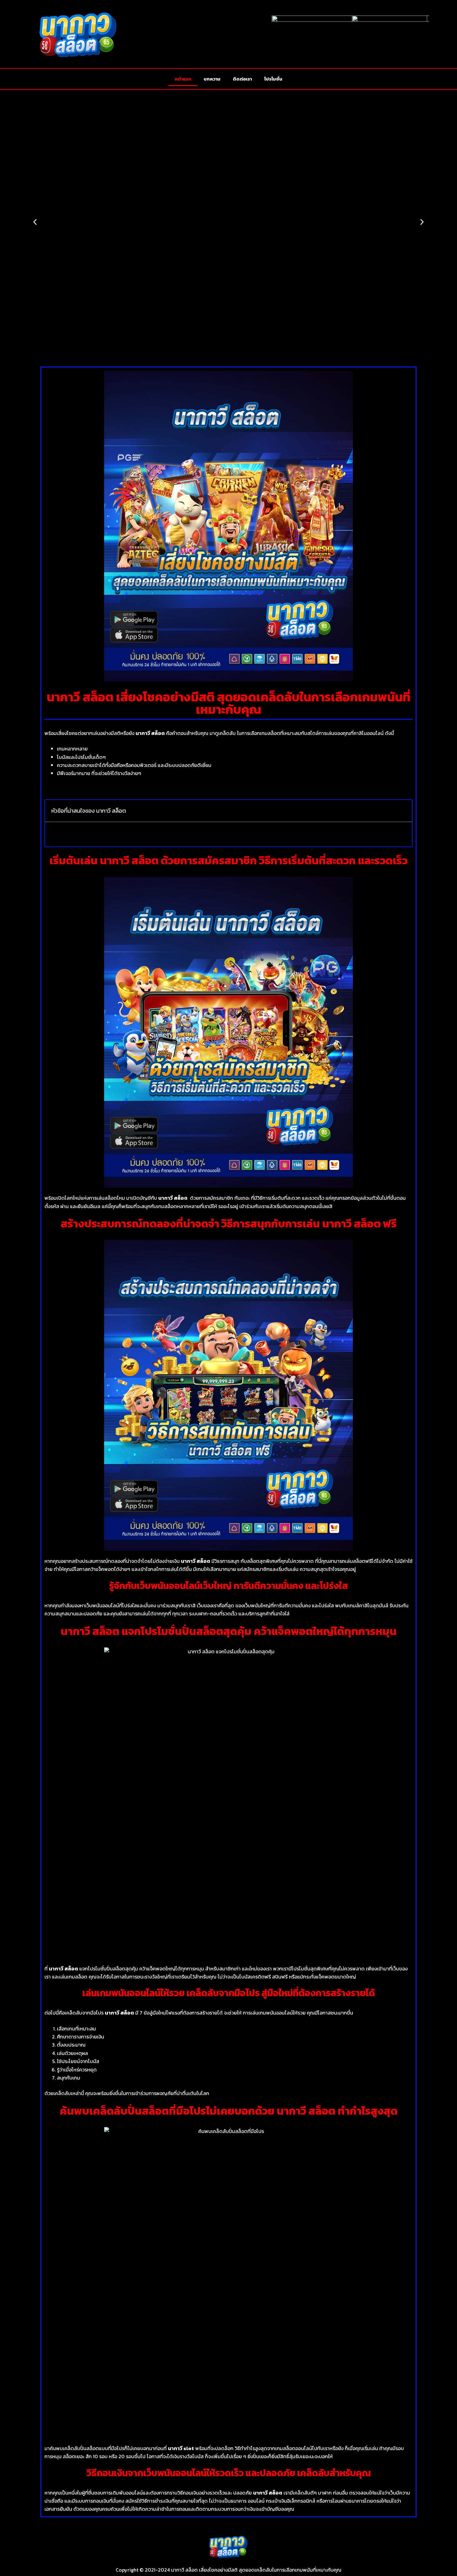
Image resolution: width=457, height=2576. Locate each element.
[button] (35, 222)
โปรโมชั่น (273, 79)
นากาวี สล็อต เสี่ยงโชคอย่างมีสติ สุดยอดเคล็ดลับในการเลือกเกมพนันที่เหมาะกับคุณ (256, 2570)
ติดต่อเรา (242, 79)
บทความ (212, 79)
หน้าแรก (183, 79)
